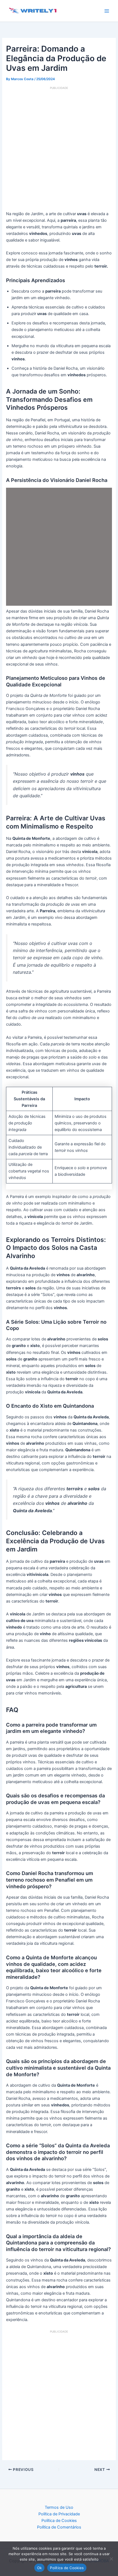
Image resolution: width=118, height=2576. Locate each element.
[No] (111, 2559)
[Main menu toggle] (107, 11)
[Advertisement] (59, 149)
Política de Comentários (59, 2527)
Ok (40, 2568)
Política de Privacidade (59, 2514)
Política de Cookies (59, 2521)
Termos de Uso (59, 2507)
